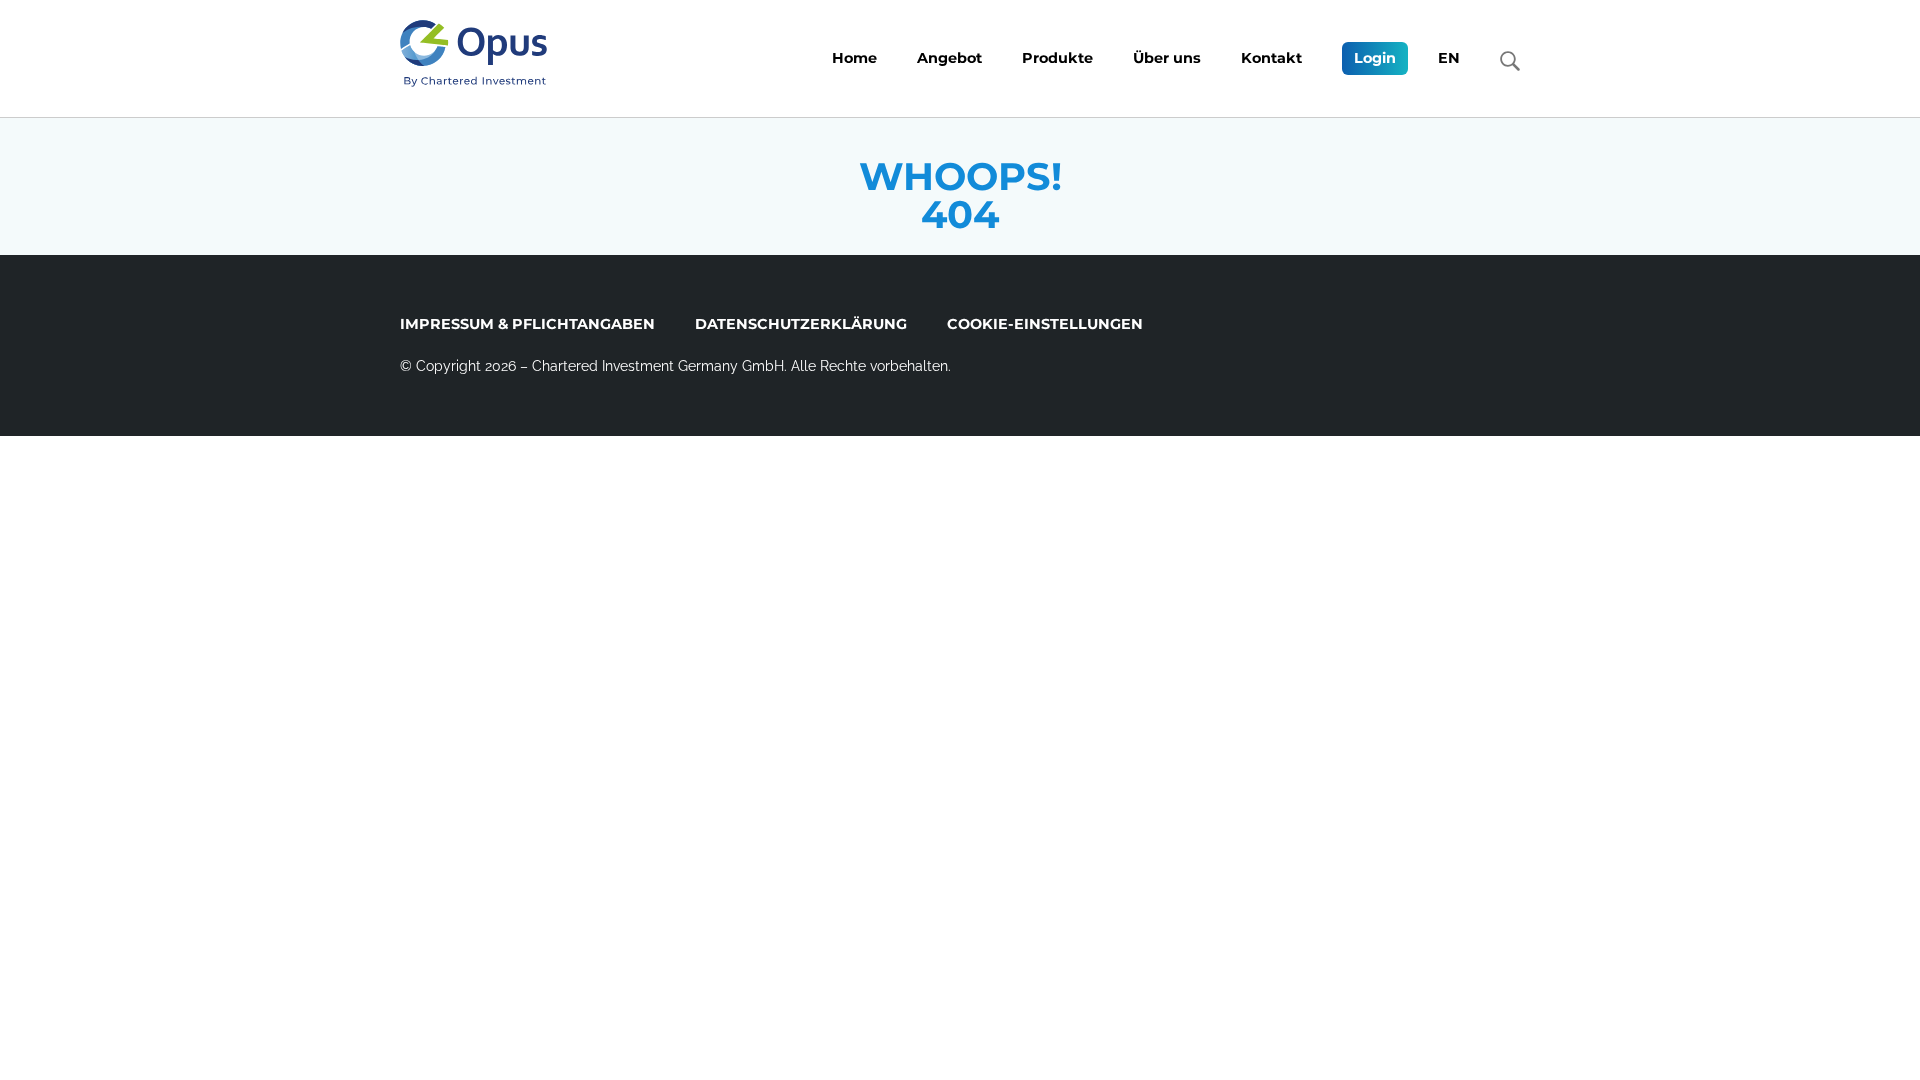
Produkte (1057, 58)
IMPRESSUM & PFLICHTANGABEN (527, 324)
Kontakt (1271, 58)
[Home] (473, 53)
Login (1375, 58)
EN (1449, 58)
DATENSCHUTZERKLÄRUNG (801, 324)
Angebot (949, 58)
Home (854, 58)
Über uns (1167, 58)
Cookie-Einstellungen (1045, 324)
